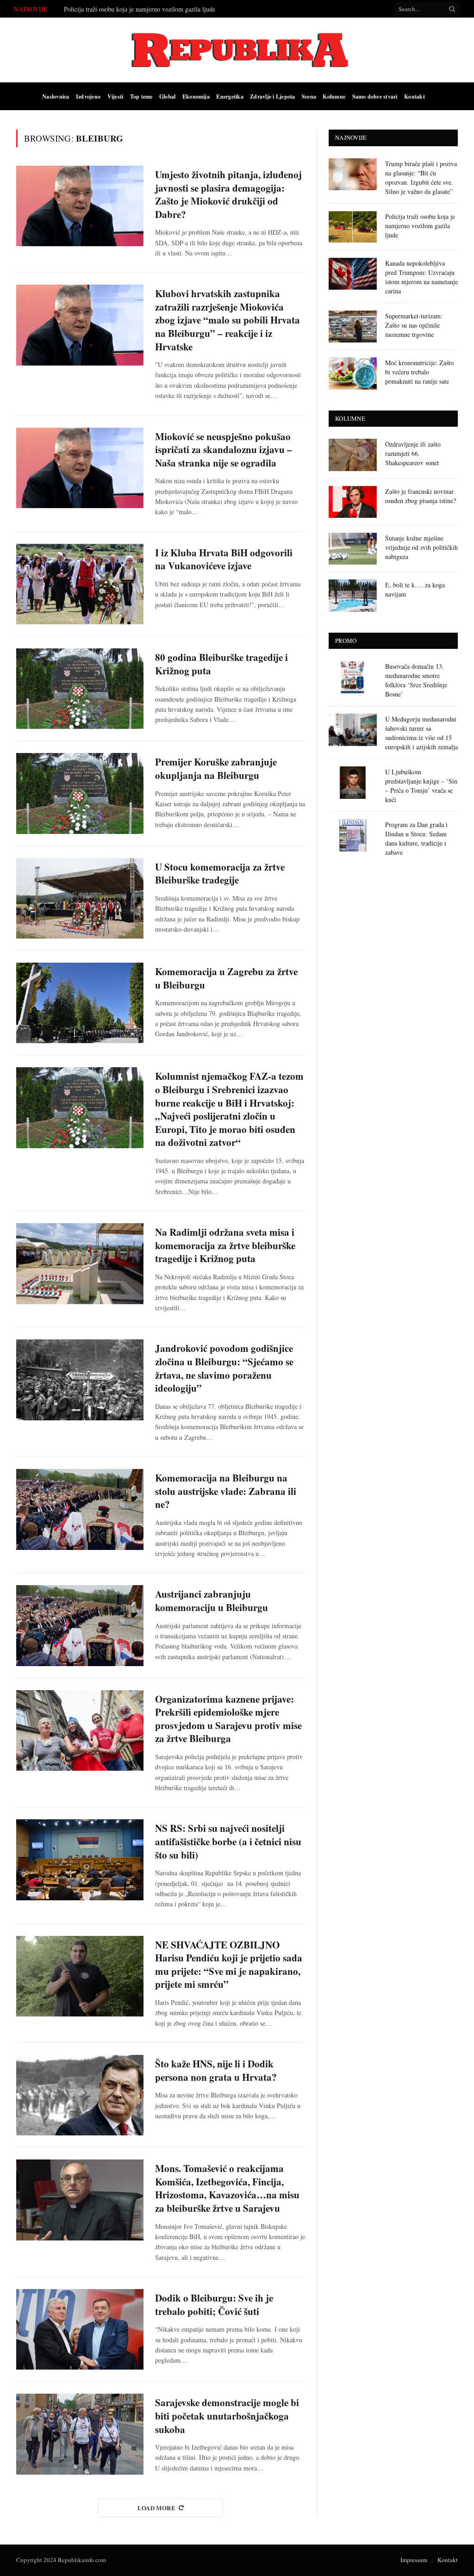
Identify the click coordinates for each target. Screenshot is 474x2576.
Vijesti (115, 96)
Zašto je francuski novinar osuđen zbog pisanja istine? (421, 496)
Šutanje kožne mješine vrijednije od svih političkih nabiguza (421, 547)
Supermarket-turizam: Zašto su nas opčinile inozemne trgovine (414, 325)
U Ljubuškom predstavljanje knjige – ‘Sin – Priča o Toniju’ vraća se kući (421, 786)
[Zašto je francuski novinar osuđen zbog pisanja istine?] (353, 502)
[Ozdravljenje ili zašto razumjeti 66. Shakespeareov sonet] (353, 455)
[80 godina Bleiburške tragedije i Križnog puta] (80, 689)
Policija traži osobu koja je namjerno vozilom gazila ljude (140, 9)
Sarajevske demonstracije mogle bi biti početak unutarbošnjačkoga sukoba (227, 2416)
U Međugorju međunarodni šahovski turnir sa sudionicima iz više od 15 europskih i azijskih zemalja (421, 733)
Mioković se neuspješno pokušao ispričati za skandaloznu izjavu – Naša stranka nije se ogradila (224, 450)
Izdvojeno (88, 96)
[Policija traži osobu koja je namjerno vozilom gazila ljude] (353, 227)
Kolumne (334, 96)
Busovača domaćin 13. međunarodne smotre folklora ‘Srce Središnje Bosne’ (416, 680)
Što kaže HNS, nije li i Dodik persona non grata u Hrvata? (216, 2070)
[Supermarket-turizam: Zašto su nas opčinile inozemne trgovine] (353, 327)
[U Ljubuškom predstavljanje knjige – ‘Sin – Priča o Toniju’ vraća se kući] (353, 782)
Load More (157, 2508)
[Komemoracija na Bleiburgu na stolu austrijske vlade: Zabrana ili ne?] (80, 1509)
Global (167, 96)
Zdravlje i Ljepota (272, 96)
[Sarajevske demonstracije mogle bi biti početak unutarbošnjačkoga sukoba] (80, 2434)
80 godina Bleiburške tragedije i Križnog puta (221, 664)
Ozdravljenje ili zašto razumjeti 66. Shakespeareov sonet (413, 453)
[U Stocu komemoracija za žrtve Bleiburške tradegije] (80, 898)
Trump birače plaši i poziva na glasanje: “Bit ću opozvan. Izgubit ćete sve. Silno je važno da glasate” (421, 177)
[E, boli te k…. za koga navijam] (353, 595)
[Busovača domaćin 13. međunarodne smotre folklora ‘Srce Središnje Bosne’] (353, 677)
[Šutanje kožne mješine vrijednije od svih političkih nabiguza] (353, 549)
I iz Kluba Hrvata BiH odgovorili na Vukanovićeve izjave (224, 559)
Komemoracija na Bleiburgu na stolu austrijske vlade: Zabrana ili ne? (226, 1491)
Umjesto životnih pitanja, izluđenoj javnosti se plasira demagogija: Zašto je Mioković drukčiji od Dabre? (228, 194)
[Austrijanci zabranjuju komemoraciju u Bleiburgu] (80, 1625)
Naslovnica (56, 96)
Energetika (230, 96)
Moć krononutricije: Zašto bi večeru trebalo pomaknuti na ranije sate (419, 372)
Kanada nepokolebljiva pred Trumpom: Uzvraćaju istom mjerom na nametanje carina (421, 277)
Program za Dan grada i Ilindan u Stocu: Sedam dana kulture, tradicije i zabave (416, 838)
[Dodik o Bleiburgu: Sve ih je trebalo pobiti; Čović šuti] (80, 2329)
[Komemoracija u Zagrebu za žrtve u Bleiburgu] (80, 1003)
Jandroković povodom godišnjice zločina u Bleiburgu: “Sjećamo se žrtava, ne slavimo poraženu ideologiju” (224, 1368)
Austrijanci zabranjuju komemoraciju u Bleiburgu (212, 1601)
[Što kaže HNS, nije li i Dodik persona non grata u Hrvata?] (80, 2095)
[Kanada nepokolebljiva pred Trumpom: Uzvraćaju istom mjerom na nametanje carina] (353, 274)
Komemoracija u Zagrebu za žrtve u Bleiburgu (226, 978)
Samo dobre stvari (375, 96)
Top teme (141, 96)
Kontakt (415, 96)
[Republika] (237, 50)
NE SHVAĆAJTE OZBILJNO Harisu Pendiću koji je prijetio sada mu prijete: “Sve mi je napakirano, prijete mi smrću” (229, 1965)
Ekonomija (196, 96)
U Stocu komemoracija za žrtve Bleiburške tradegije (220, 874)
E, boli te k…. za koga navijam (415, 589)
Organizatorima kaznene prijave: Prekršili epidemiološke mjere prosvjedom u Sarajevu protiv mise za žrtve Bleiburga (228, 1719)
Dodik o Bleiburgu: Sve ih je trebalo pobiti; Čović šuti (214, 2305)
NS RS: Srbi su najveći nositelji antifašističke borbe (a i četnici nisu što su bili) (228, 1842)
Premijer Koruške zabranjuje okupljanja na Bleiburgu (216, 768)
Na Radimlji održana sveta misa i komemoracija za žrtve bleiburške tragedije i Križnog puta (225, 1245)
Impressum (414, 2560)
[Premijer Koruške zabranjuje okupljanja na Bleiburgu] (80, 793)
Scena (309, 96)
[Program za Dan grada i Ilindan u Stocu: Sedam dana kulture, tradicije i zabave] (353, 835)
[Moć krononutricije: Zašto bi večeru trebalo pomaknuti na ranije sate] (353, 373)
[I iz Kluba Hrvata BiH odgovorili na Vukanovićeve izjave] (80, 584)
